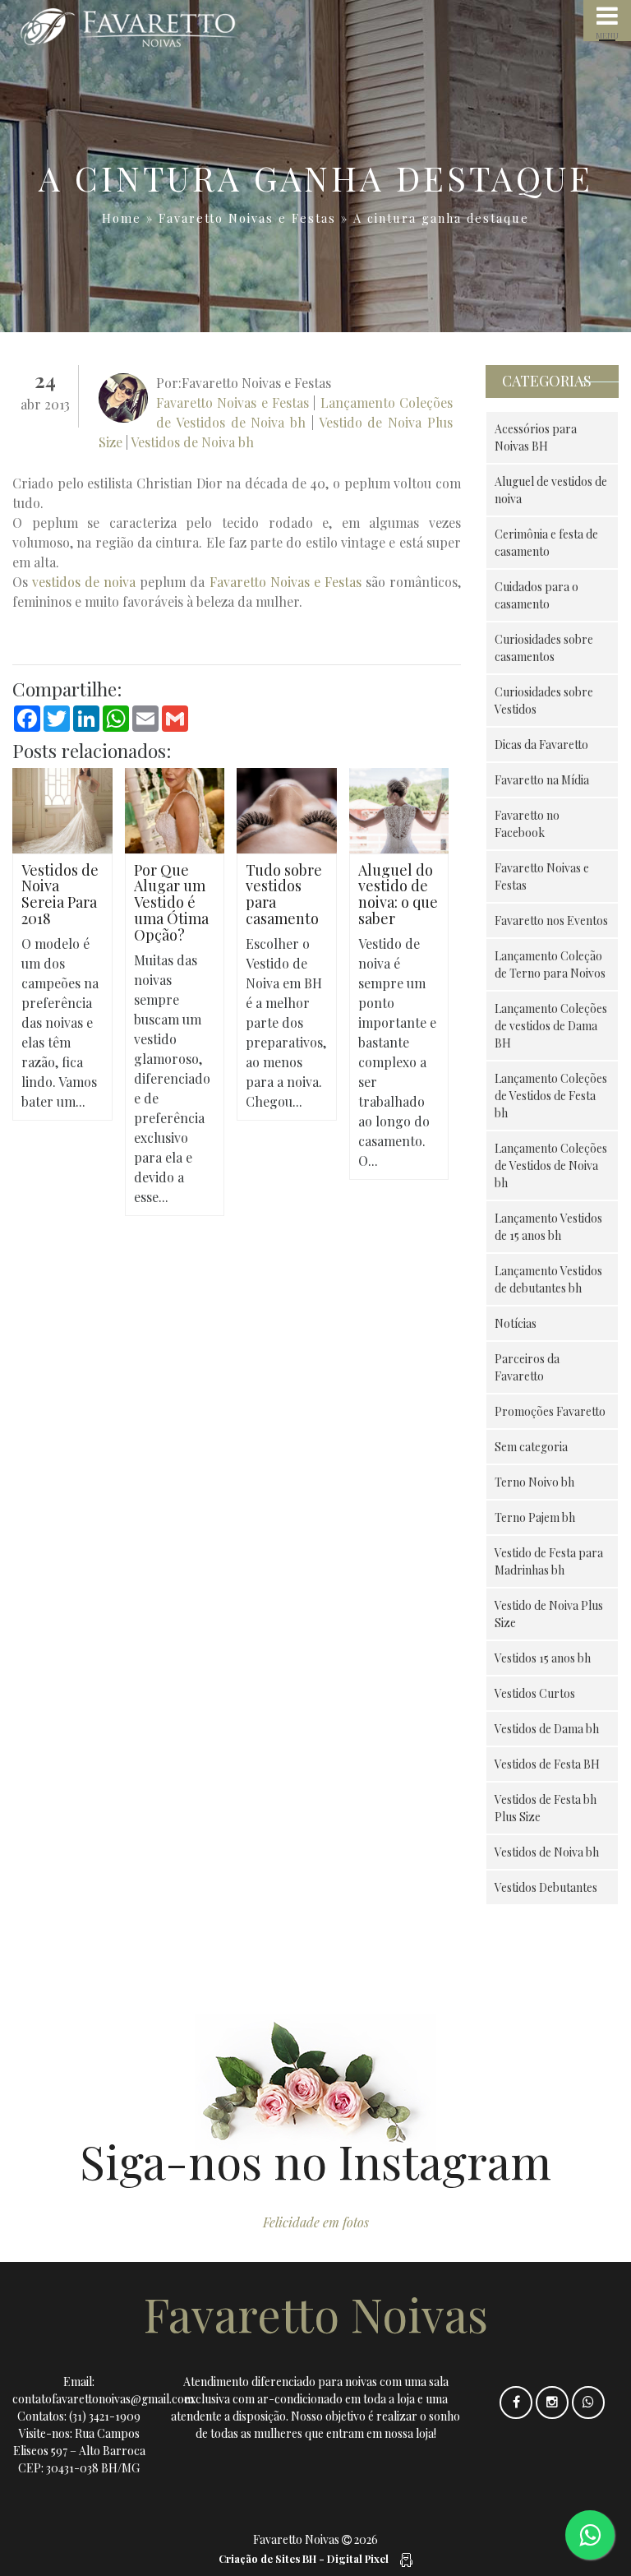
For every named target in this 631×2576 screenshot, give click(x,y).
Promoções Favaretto (550, 1411)
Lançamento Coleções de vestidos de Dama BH (551, 1026)
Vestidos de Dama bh (547, 1729)
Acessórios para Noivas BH (536, 437)
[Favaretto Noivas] (162, 28)
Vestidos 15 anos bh (543, 1658)
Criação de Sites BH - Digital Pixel (304, 2558)
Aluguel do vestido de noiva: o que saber (398, 894)
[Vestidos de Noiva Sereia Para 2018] (62, 809)
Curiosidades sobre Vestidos (544, 701)
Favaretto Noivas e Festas (247, 218)
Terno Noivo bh (534, 1482)
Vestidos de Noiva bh (192, 442)
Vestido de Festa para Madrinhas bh (549, 1561)
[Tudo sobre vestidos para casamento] (287, 809)
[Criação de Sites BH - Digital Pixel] (405, 2558)
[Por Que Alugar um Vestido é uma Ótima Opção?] (175, 809)
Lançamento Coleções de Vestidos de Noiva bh (551, 1165)
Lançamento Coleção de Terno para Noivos (550, 964)
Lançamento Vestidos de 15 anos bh (548, 1227)
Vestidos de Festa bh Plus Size (546, 1808)
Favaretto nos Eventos (551, 920)
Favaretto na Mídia (542, 780)
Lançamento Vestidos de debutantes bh (548, 1279)
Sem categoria (531, 1447)
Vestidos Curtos (535, 1693)
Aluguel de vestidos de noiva (551, 490)
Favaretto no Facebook (527, 824)
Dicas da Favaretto (541, 745)
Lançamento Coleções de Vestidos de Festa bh (551, 1096)
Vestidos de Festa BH (547, 1764)
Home (122, 218)
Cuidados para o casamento (537, 595)
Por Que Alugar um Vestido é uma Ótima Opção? (171, 902)
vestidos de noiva (84, 582)
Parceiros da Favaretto (527, 1367)
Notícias (516, 1323)
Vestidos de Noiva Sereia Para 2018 (60, 894)
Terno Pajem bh (535, 1517)
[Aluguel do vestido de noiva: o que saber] (399, 809)
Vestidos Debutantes (546, 1887)
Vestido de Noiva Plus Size (549, 1614)
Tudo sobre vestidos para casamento (284, 894)
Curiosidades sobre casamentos (544, 648)
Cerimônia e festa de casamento (546, 543)
